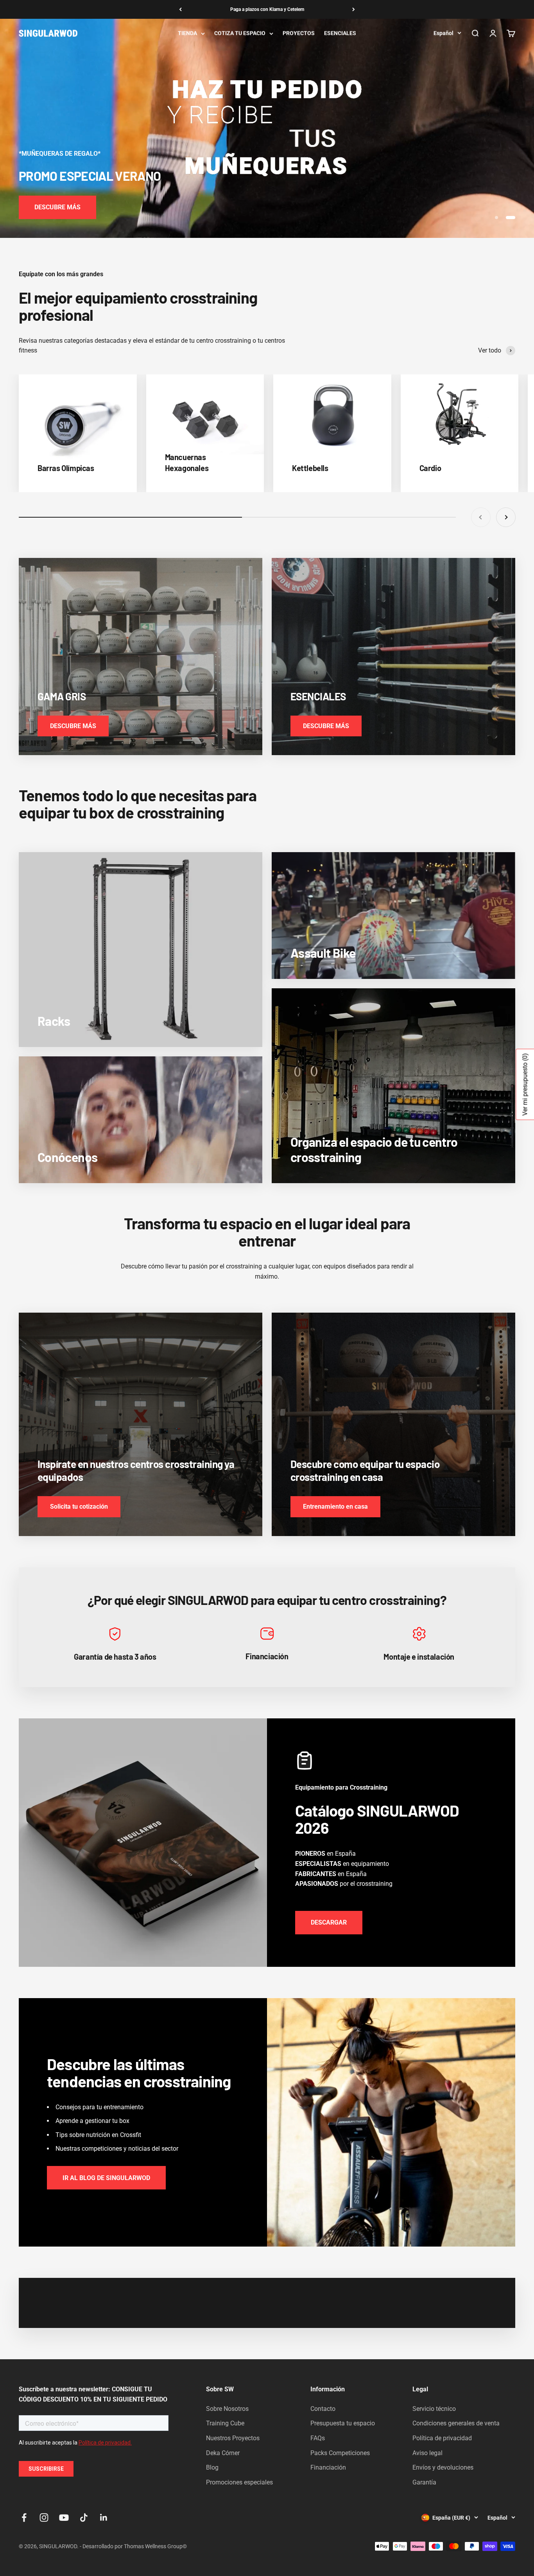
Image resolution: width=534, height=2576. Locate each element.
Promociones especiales (239, 2482)
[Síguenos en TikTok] (84, 2518)
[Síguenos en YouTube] (64, 2518)
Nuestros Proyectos (233, 2438)
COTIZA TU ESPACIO (240, 33)
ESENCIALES (340, 33)
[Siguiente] (354, 9)
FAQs (318, 2438)
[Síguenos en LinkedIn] (104, 2518)
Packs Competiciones (340, 2453)
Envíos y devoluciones (443, 2467)
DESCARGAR (329, 1922)
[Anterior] (180, 9)
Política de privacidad (442, 2438)
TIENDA (187, 33)
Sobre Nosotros (227, 2409)
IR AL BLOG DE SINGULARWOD (106, 2178)
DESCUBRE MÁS (57, 207)
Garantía (424, 2482)
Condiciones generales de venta (456, 2423)
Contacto (323, 2409)
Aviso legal (427, 2453)
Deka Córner (223, 2453)
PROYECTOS (299, 33)
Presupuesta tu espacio (343, 2423)
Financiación (328, 2467)
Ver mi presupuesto (525, 1084)
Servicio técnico (434, 2409)
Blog (212, 2467)
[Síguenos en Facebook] (24, 2518)
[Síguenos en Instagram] (44, 2518)
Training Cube (225, 2423)
